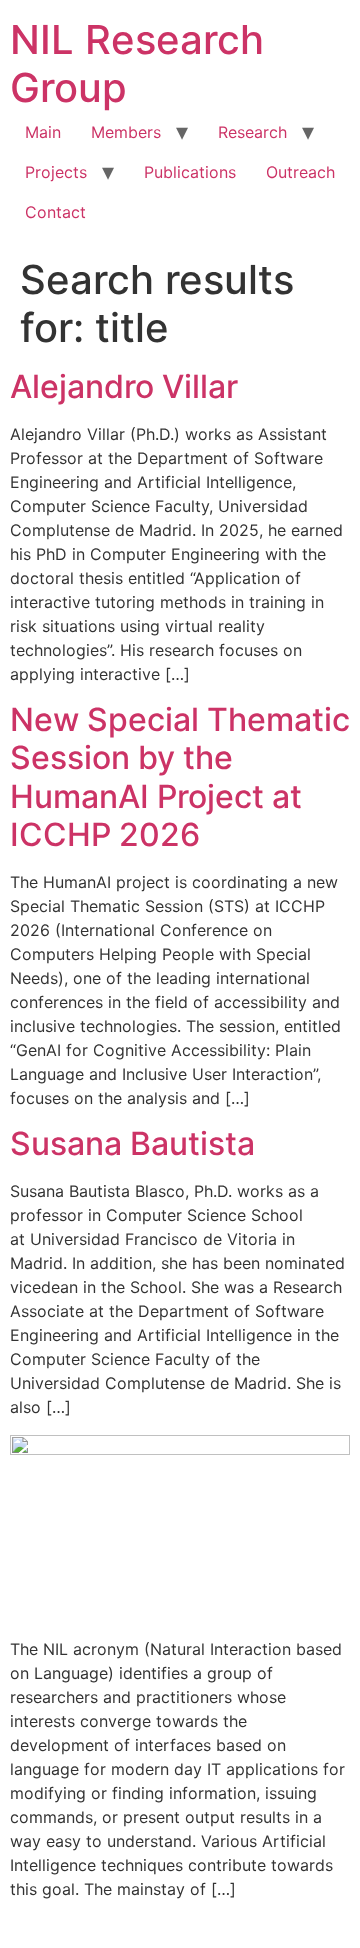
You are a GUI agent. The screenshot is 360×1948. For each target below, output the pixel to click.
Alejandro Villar (124, 386)
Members (126, 132)
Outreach (300, 172)
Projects (56, 172)
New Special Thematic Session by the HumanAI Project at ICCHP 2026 (180, 777)
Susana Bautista (132, 1143)
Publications (190, 172)
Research (252, 132)
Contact (55, 212)
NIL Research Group (137, 63)
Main (43, 132)
